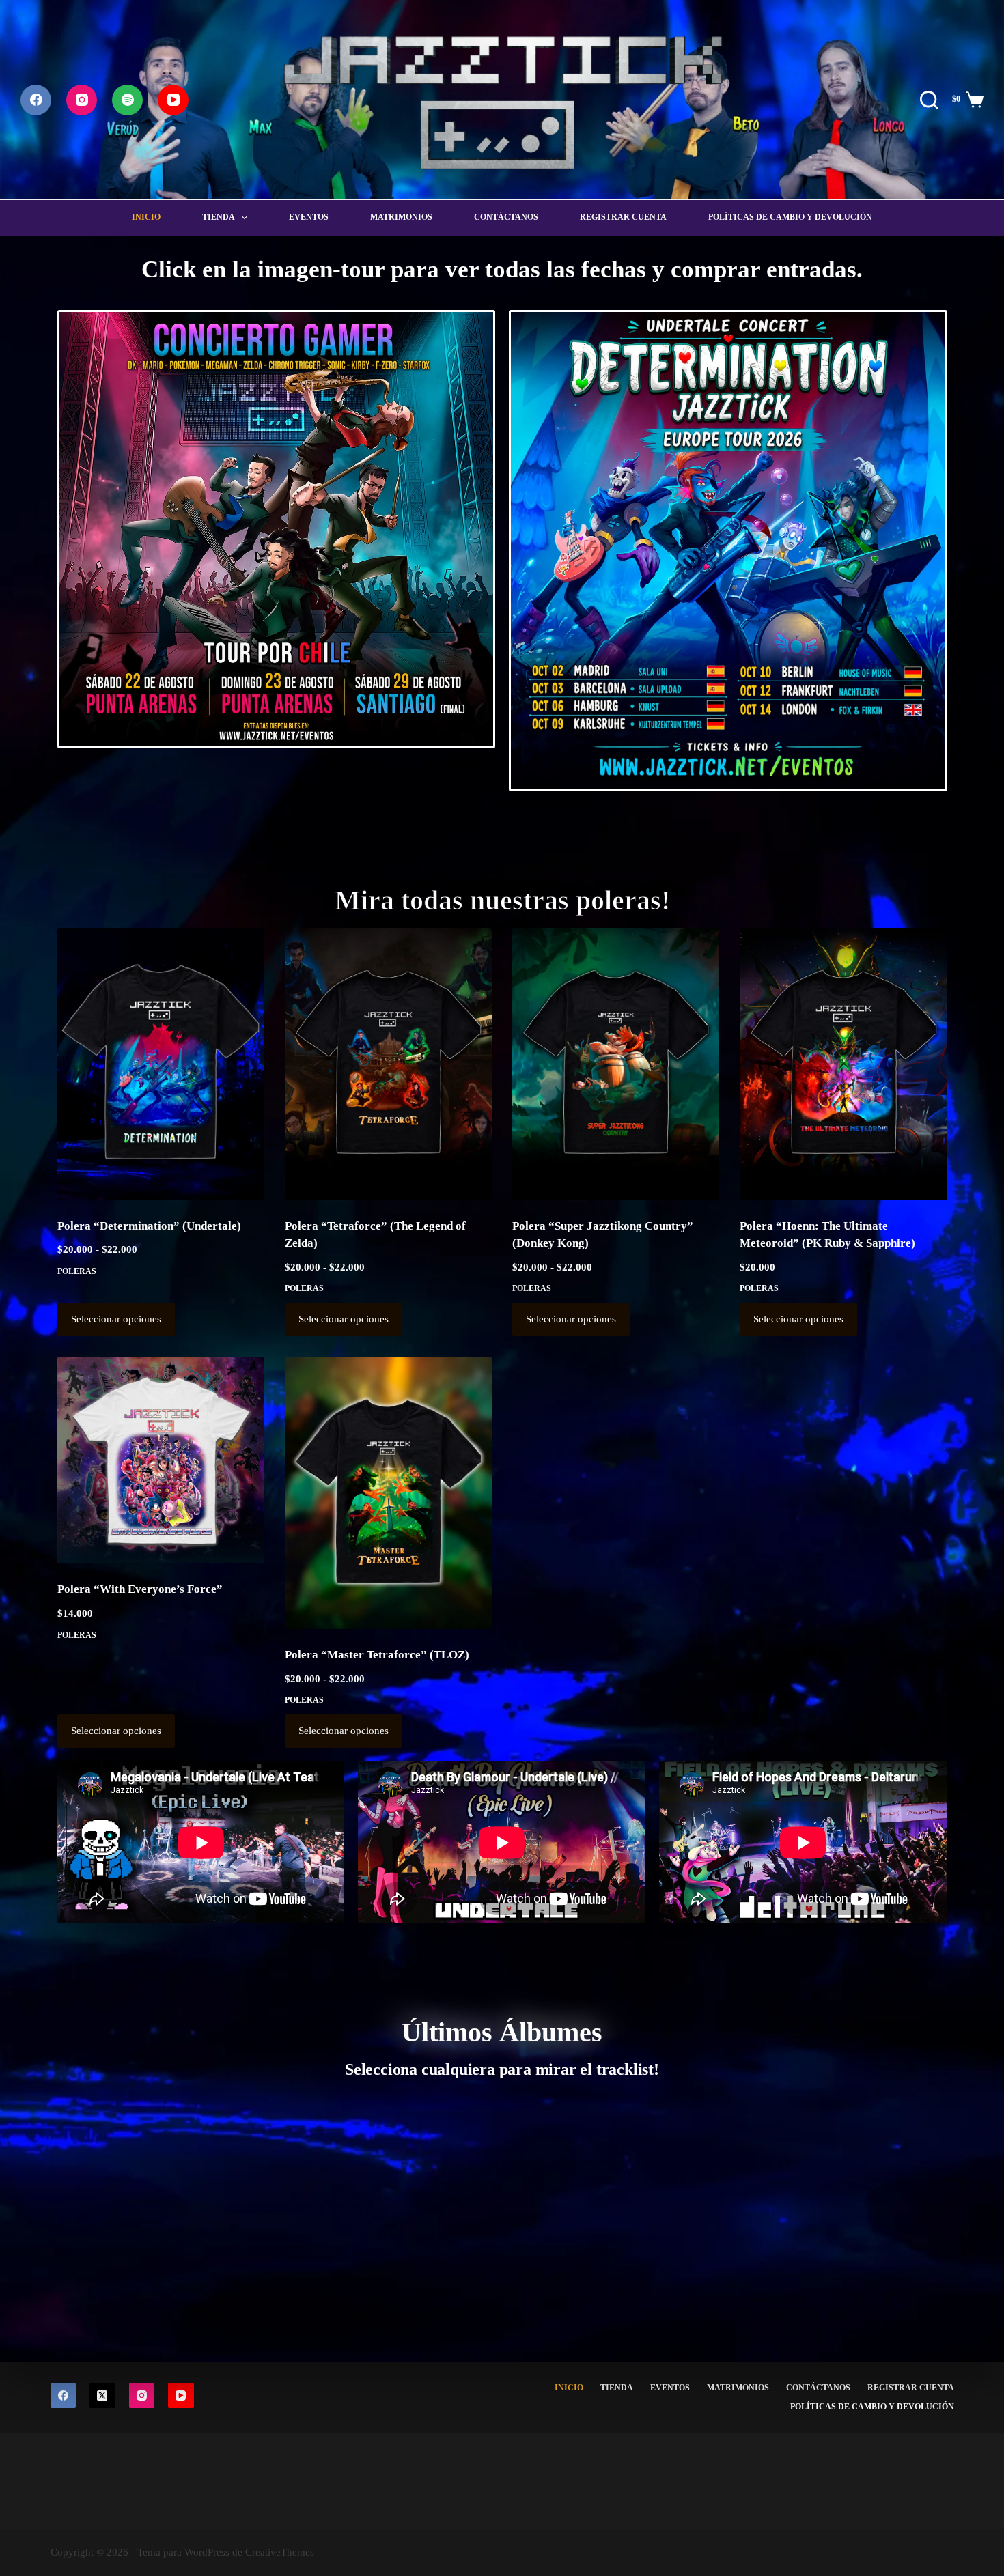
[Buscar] (929, 100)
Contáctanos (506, 217)
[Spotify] (127, 100)
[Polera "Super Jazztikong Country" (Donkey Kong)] (616, 1064)
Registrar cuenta (623, 217)
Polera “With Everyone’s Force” (140, 1589)
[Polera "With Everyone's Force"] (161, 1460)
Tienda (219, 217)
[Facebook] (36, 100)
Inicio (146, 217)
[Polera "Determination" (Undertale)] (161, 1064)
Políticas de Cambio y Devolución (790, 217)
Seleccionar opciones (116, 1319)
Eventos (309, 217)
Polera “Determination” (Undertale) (149, 1226)
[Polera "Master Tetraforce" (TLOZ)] (388, 1493)
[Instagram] (82, 100)
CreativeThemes (280, 2552)
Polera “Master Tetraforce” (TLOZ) (377, 1655)
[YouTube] (173, 100)
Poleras (77, 1271)
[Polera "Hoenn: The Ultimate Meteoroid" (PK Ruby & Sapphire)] (843, 1064)
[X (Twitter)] (102, 2396)
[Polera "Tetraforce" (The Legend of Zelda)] (388, 1064)
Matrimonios (401, 217)
